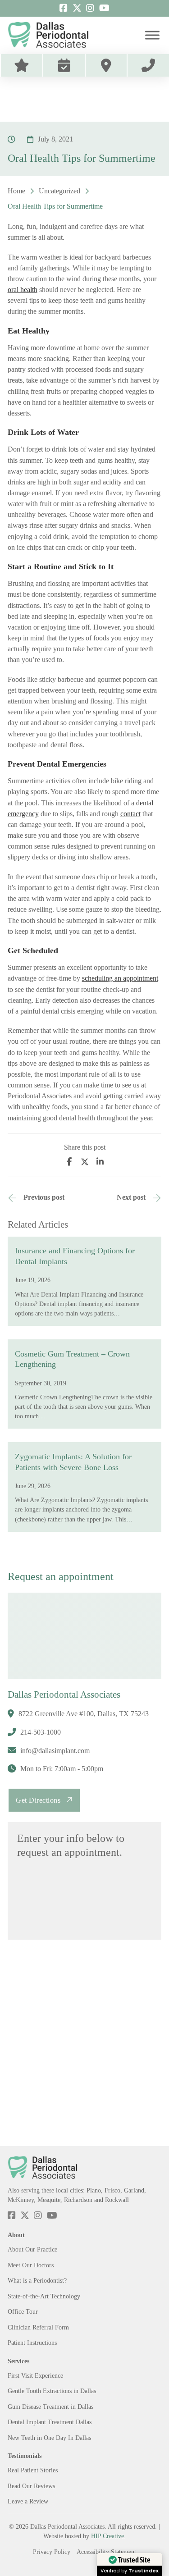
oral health (23, 290)
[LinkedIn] (100, 1162)
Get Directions (38, 1800)
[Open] (152, 35)
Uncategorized (59, 191)
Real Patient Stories (33, 2470)
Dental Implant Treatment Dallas (50, 2422)
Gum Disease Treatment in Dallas (50, 2407)
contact (130, 814)
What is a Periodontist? (37, 2280)
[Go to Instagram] (90, 8)
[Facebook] (69, 1162)
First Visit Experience (35, 2375)
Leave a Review (28, 2501)
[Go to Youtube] (104, 8)
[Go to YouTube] (52, 2216)
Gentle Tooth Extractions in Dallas (52, 2391)
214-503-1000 (41, 1732)
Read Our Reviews (31, 2486)
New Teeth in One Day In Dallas (49, 2438)
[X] (85, 1162)
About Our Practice (32, 2249)
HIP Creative (107, 2536)
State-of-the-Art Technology (44, 2296)
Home (16, 191)
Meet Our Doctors (31, 2265)
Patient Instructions (32, 2343)
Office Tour (23, 2311)
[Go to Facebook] (64, 8)
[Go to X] (77, 8)
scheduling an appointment (120, 978)
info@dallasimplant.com (55, 1751)
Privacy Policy (52, 2552)
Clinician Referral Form (38, 2327)
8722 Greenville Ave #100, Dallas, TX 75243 (84, 1714)
